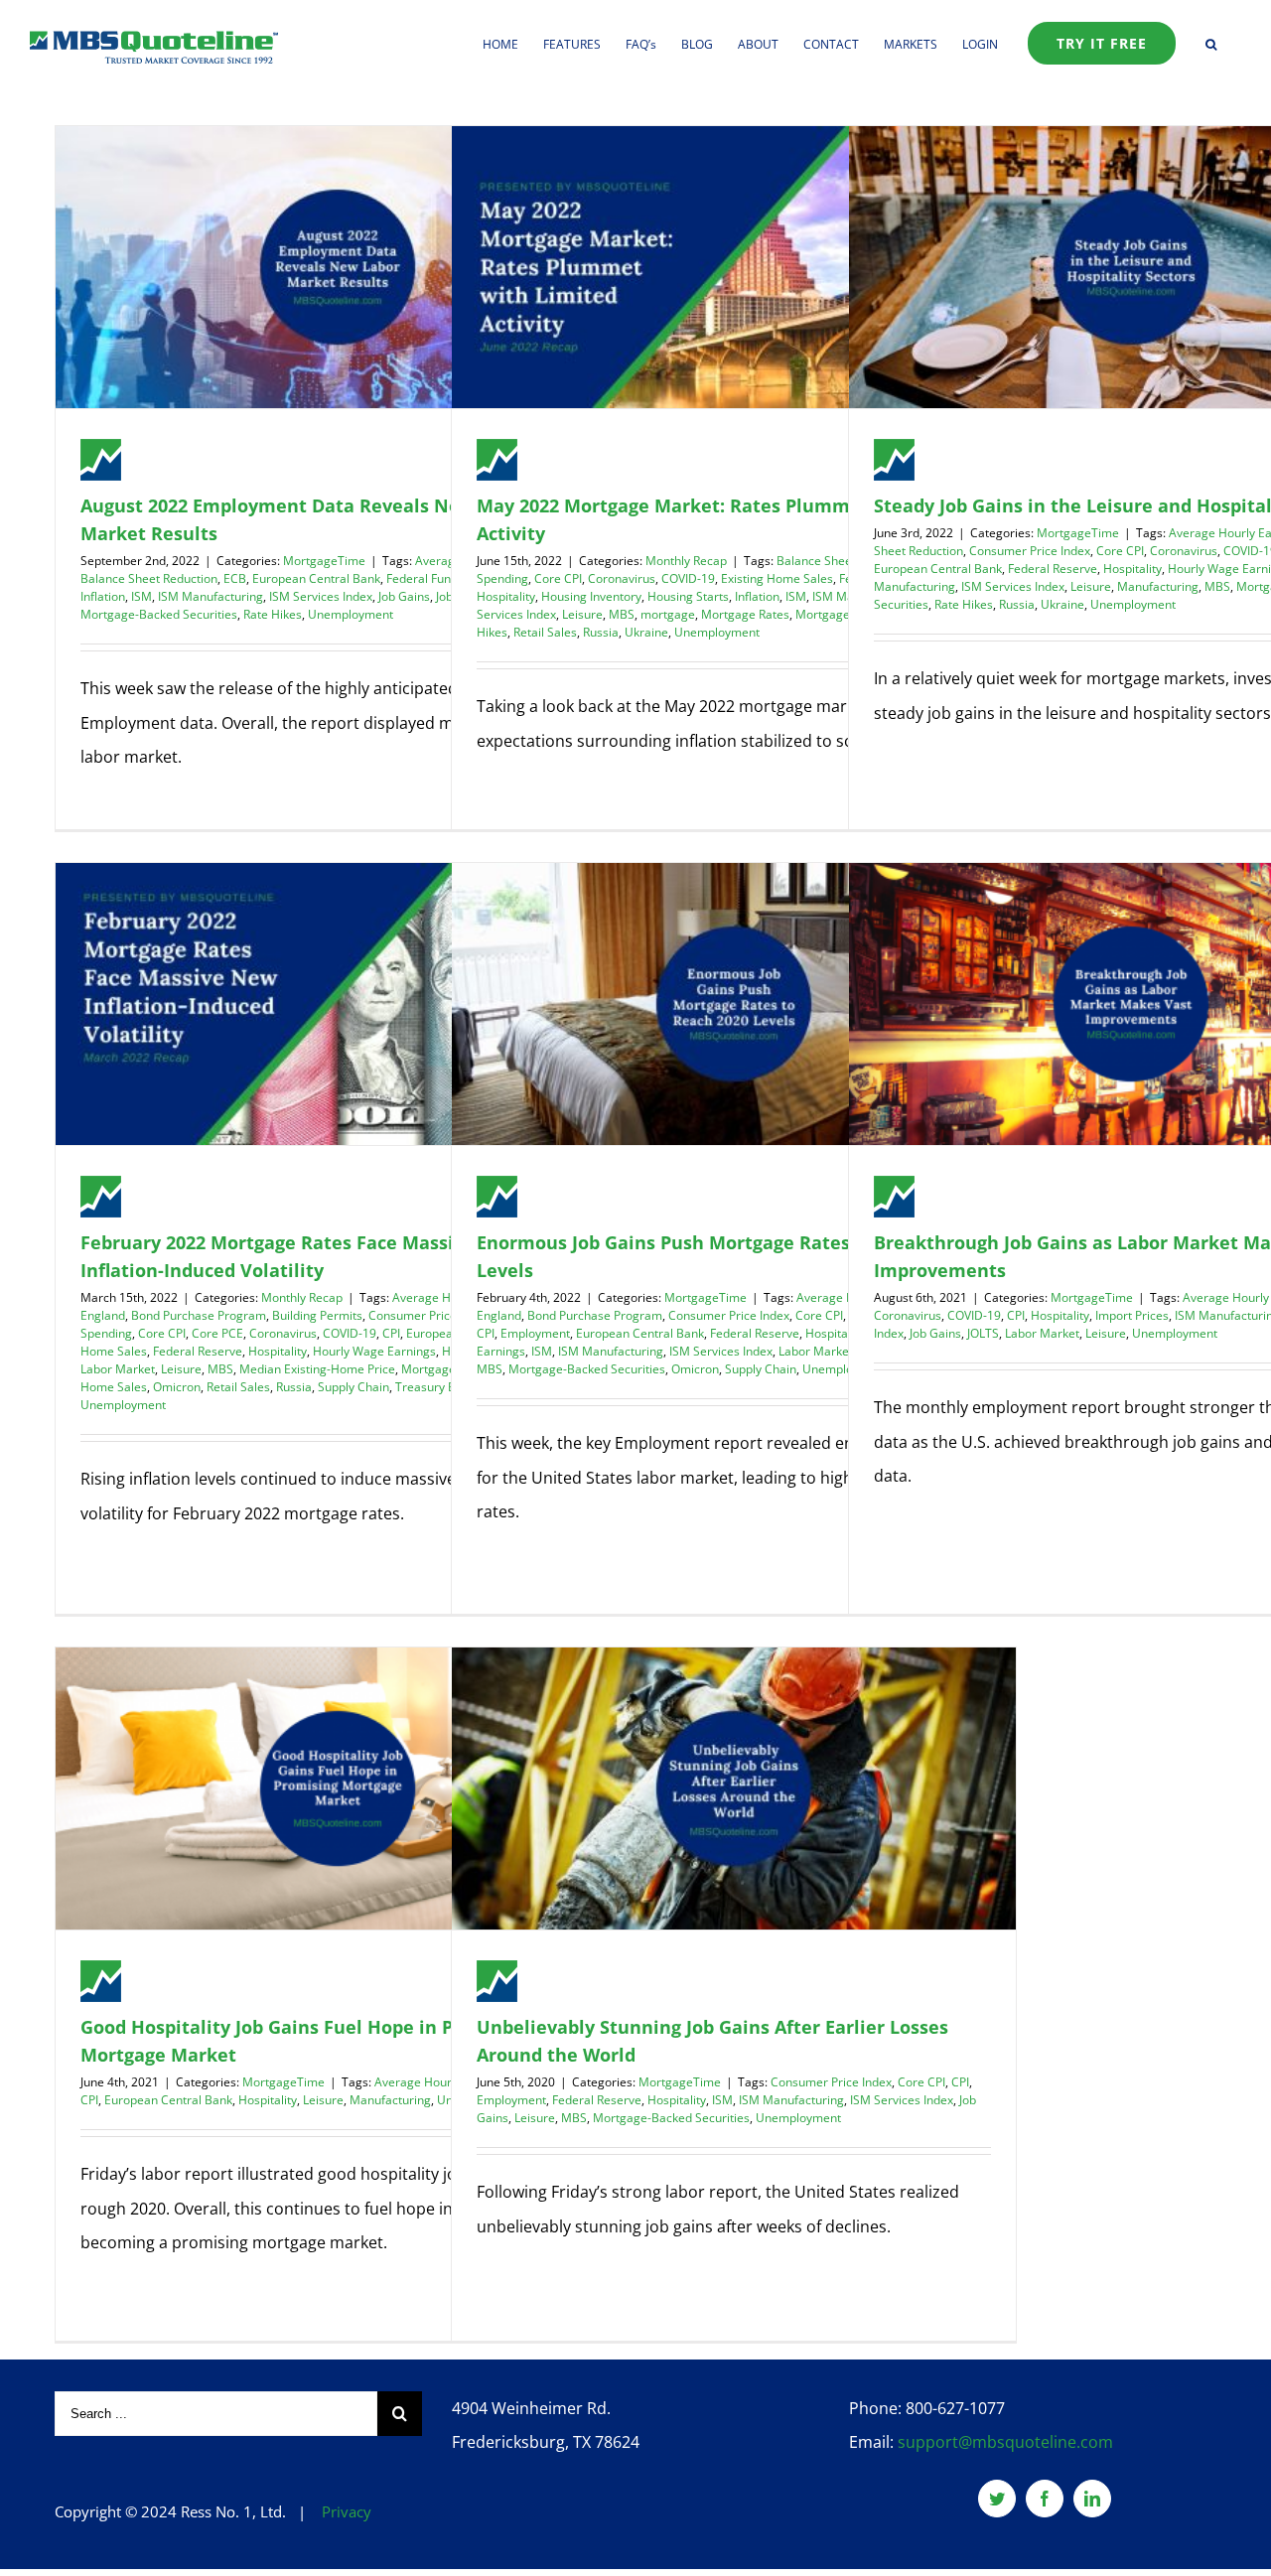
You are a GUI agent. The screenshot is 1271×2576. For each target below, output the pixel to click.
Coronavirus (622, 578)
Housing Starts (688, 596)
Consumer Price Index (1030, 551)
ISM (141, 596)
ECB (235, 578)
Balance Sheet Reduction (149, 578)
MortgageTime (324, 561)
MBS (622, 614)
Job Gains (404, 596)
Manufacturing (1158, 586)
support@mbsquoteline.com (1005, 2442)
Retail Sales (545, 632)
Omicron (177, 1387)
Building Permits (317, 1315)
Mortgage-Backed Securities (159, 614)
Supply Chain (353, 1387)
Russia (601, 632)
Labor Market (118, 1369)
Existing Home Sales (777, 578)
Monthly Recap (686, 561)
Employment (535, 1333)
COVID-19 (688, 578)
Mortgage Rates (745, 614)
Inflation (103, 596)
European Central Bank (316, 578)
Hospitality (506, 596)
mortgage (668, 614)
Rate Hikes (273, 614)
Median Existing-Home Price (317, 1369)
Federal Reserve (1053, 569)
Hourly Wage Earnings (374, 1351)
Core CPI (558, 578)
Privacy (347, 2511)
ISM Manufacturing (211, 596)
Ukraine (646, 632)
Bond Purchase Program (199, 1315)
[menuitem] (513, 43)
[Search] (1211, 43)
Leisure (582, 614)
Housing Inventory (591, 596)
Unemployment (351, 614)
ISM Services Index (321, 596)
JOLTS (983, 1333)
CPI (391, 1333)
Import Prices (1132, 1315)
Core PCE (217, 1333)
